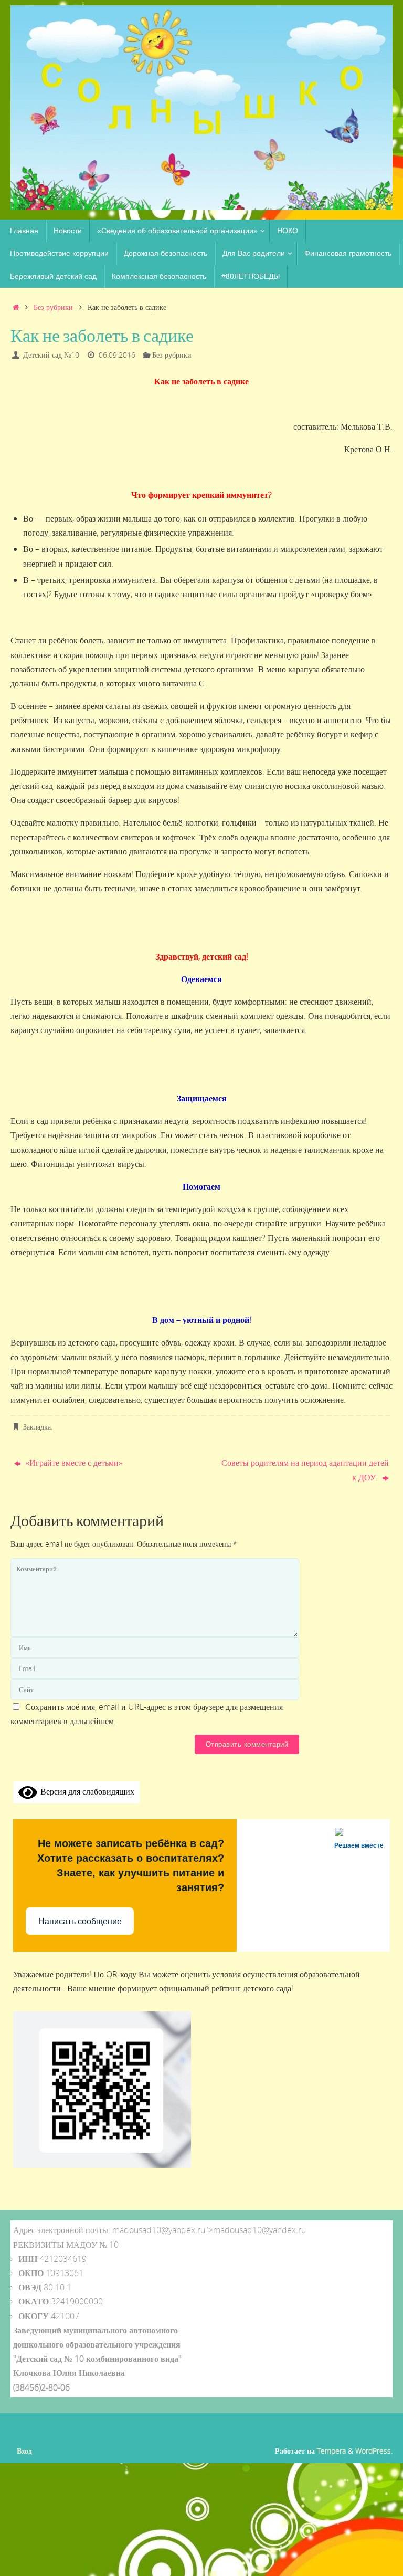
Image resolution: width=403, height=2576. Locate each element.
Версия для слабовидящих (86, 1791)
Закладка (37, 1427)
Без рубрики (53, 307)
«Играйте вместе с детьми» (73, 1463)
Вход (24, 2451)
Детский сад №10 (51, 355)
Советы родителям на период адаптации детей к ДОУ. (305, 1470)
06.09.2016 (117, 355)
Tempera (331, 2451)
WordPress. (374, 2451)
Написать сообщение (80, 1921)
